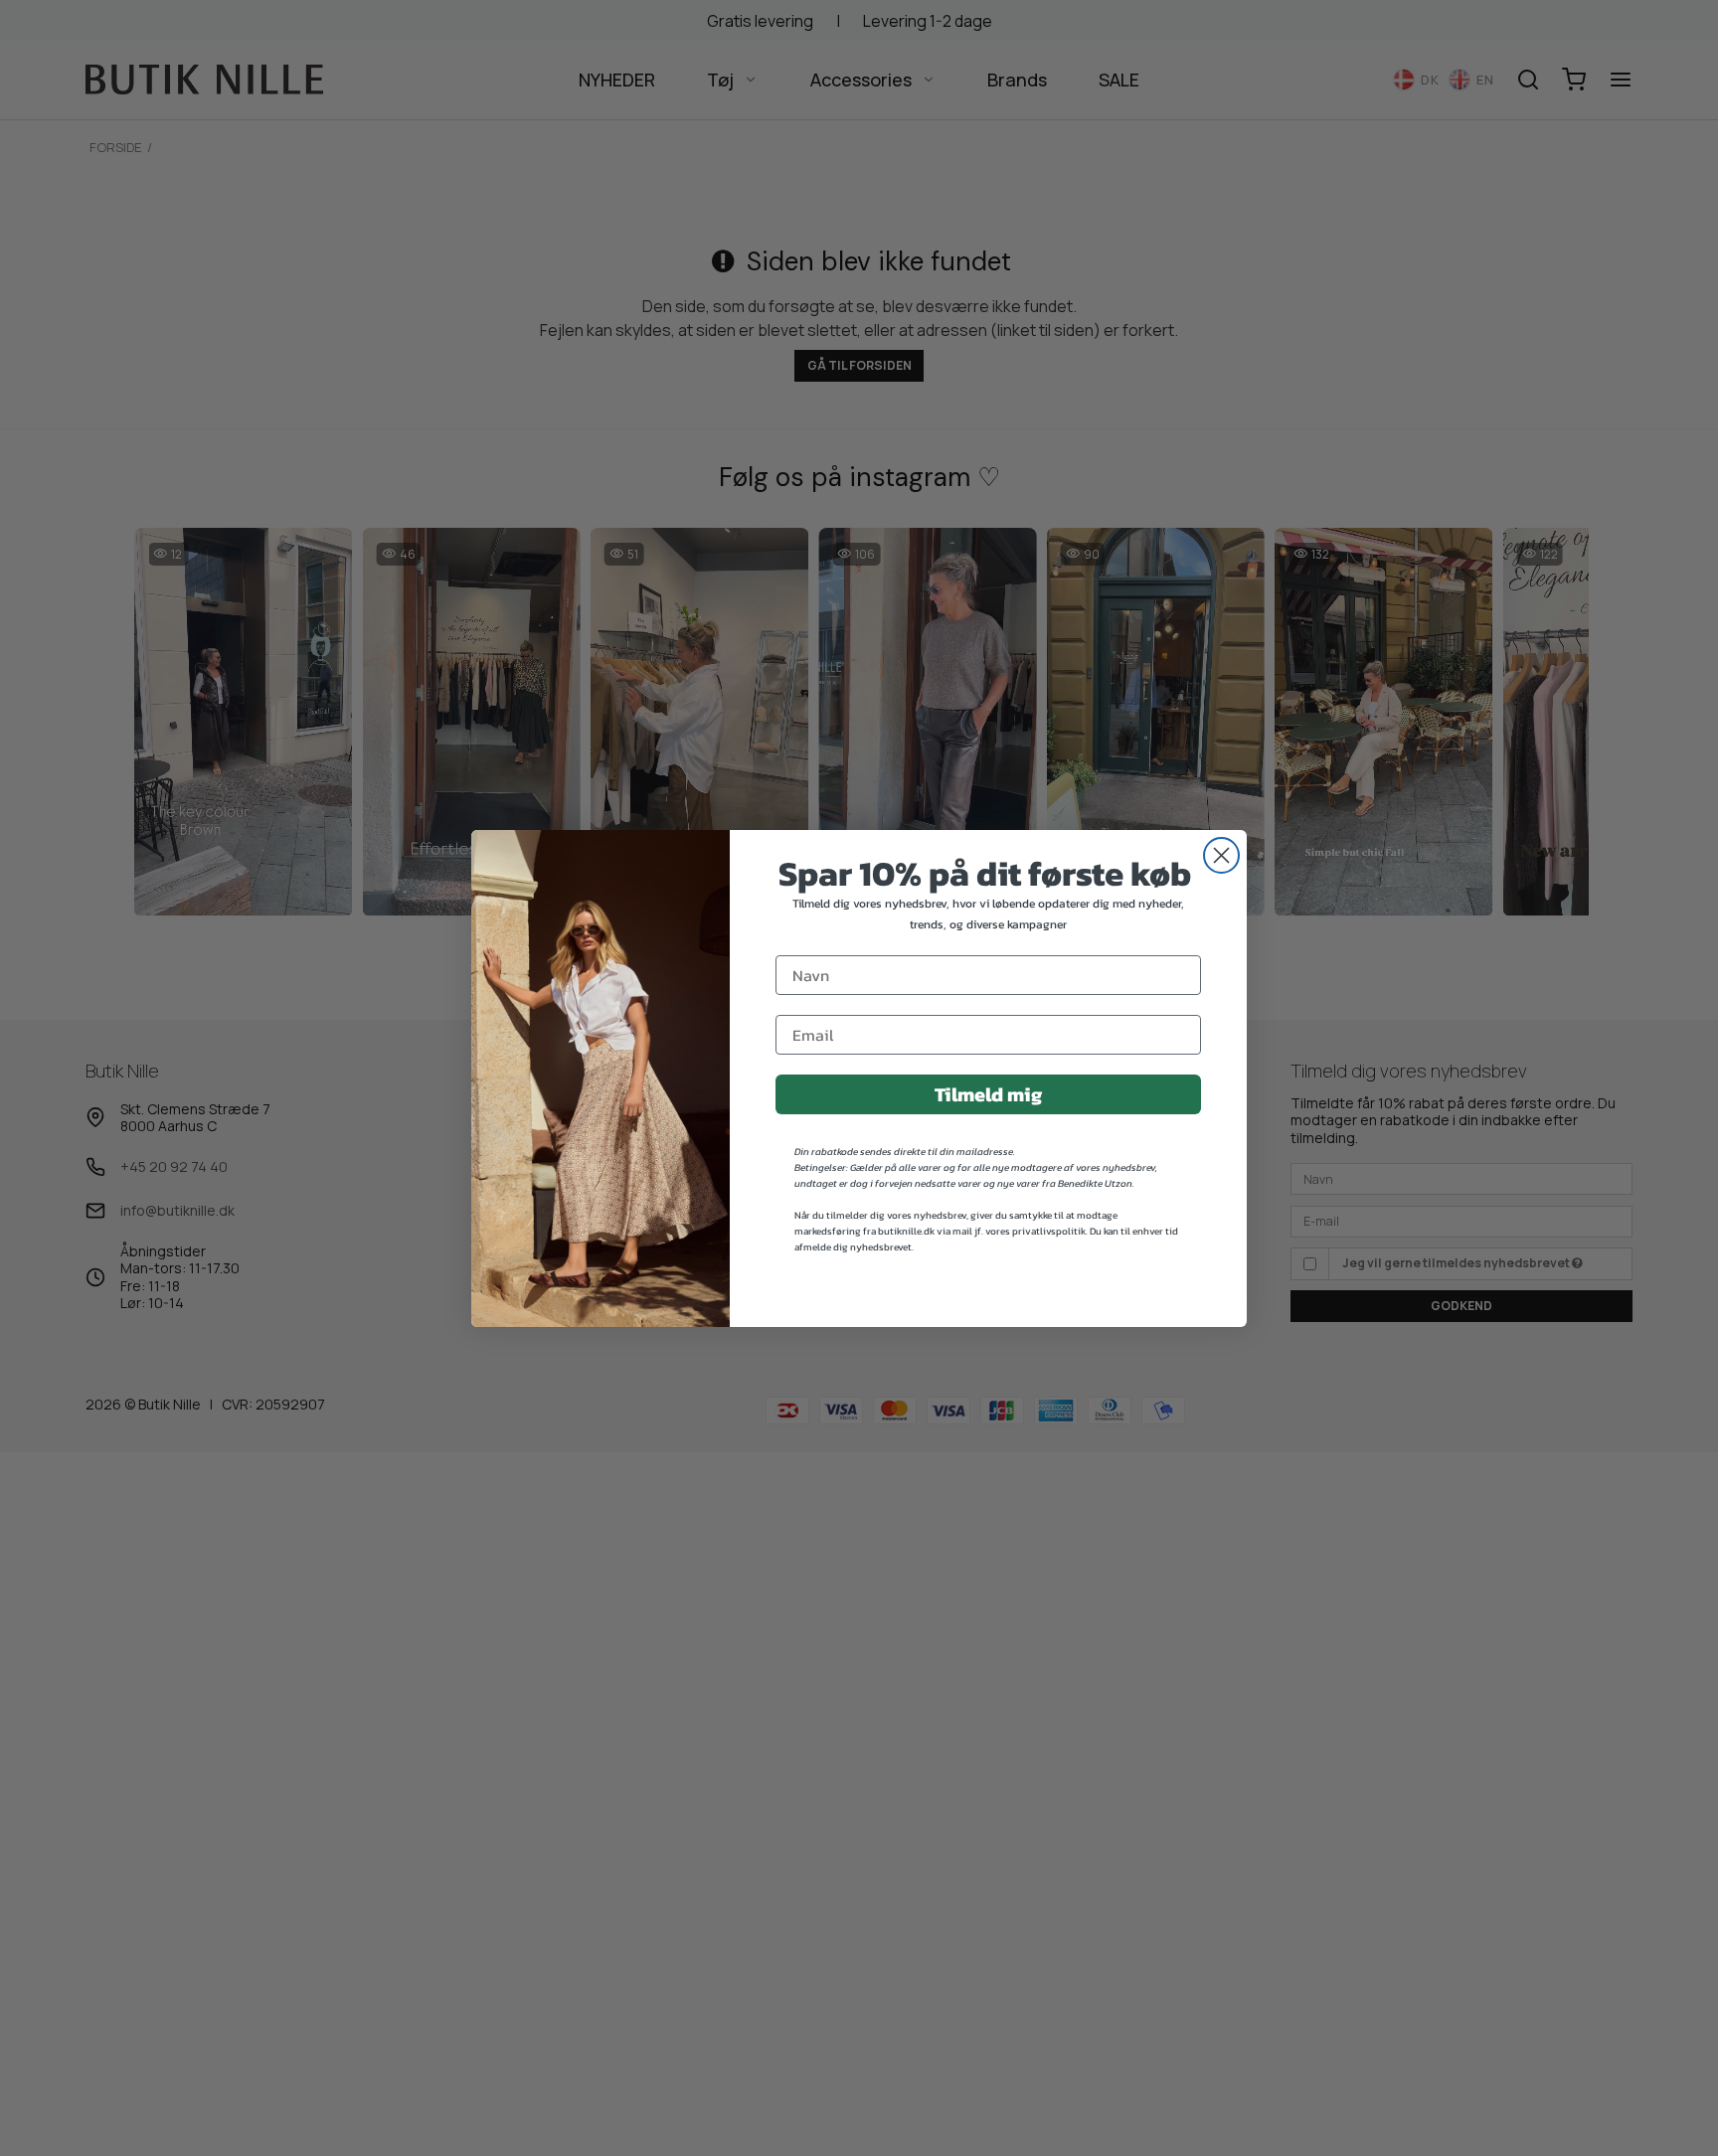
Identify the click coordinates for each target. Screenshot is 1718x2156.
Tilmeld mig (988, 1094)
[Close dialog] (1221, 855)
